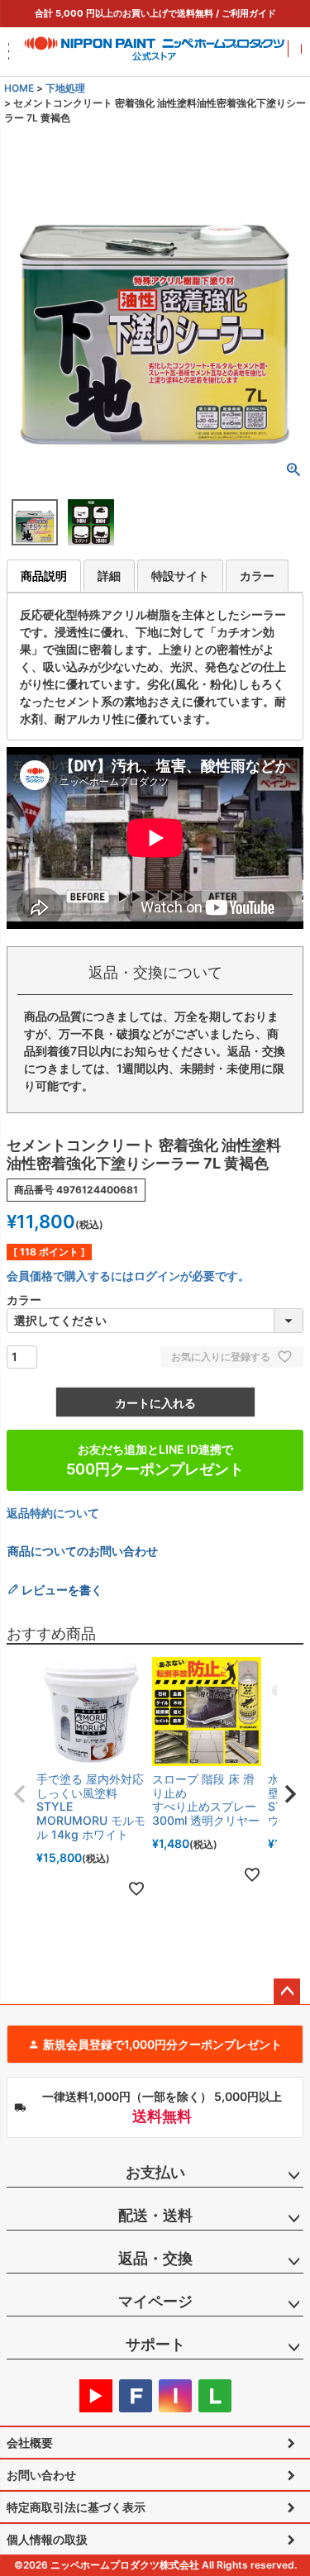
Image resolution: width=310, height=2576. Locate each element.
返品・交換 (155, 2258)
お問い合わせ (41, 2475)
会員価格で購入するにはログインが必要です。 (128, 1276)
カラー (257, 576)
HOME (19, 88)
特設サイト (180, 576)
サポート (155, 2344)
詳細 (109, 576)
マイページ (155, 2301)
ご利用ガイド (249, 13)
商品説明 (44, 576)
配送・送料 (155, 2215)
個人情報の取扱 (47, 2539)
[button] (20, 1794)
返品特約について (53, 1513)
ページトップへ (287, 1992)
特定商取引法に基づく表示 (76, 2507)
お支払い (155, 2172)
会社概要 (30, 2443)
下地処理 (65, 88)
